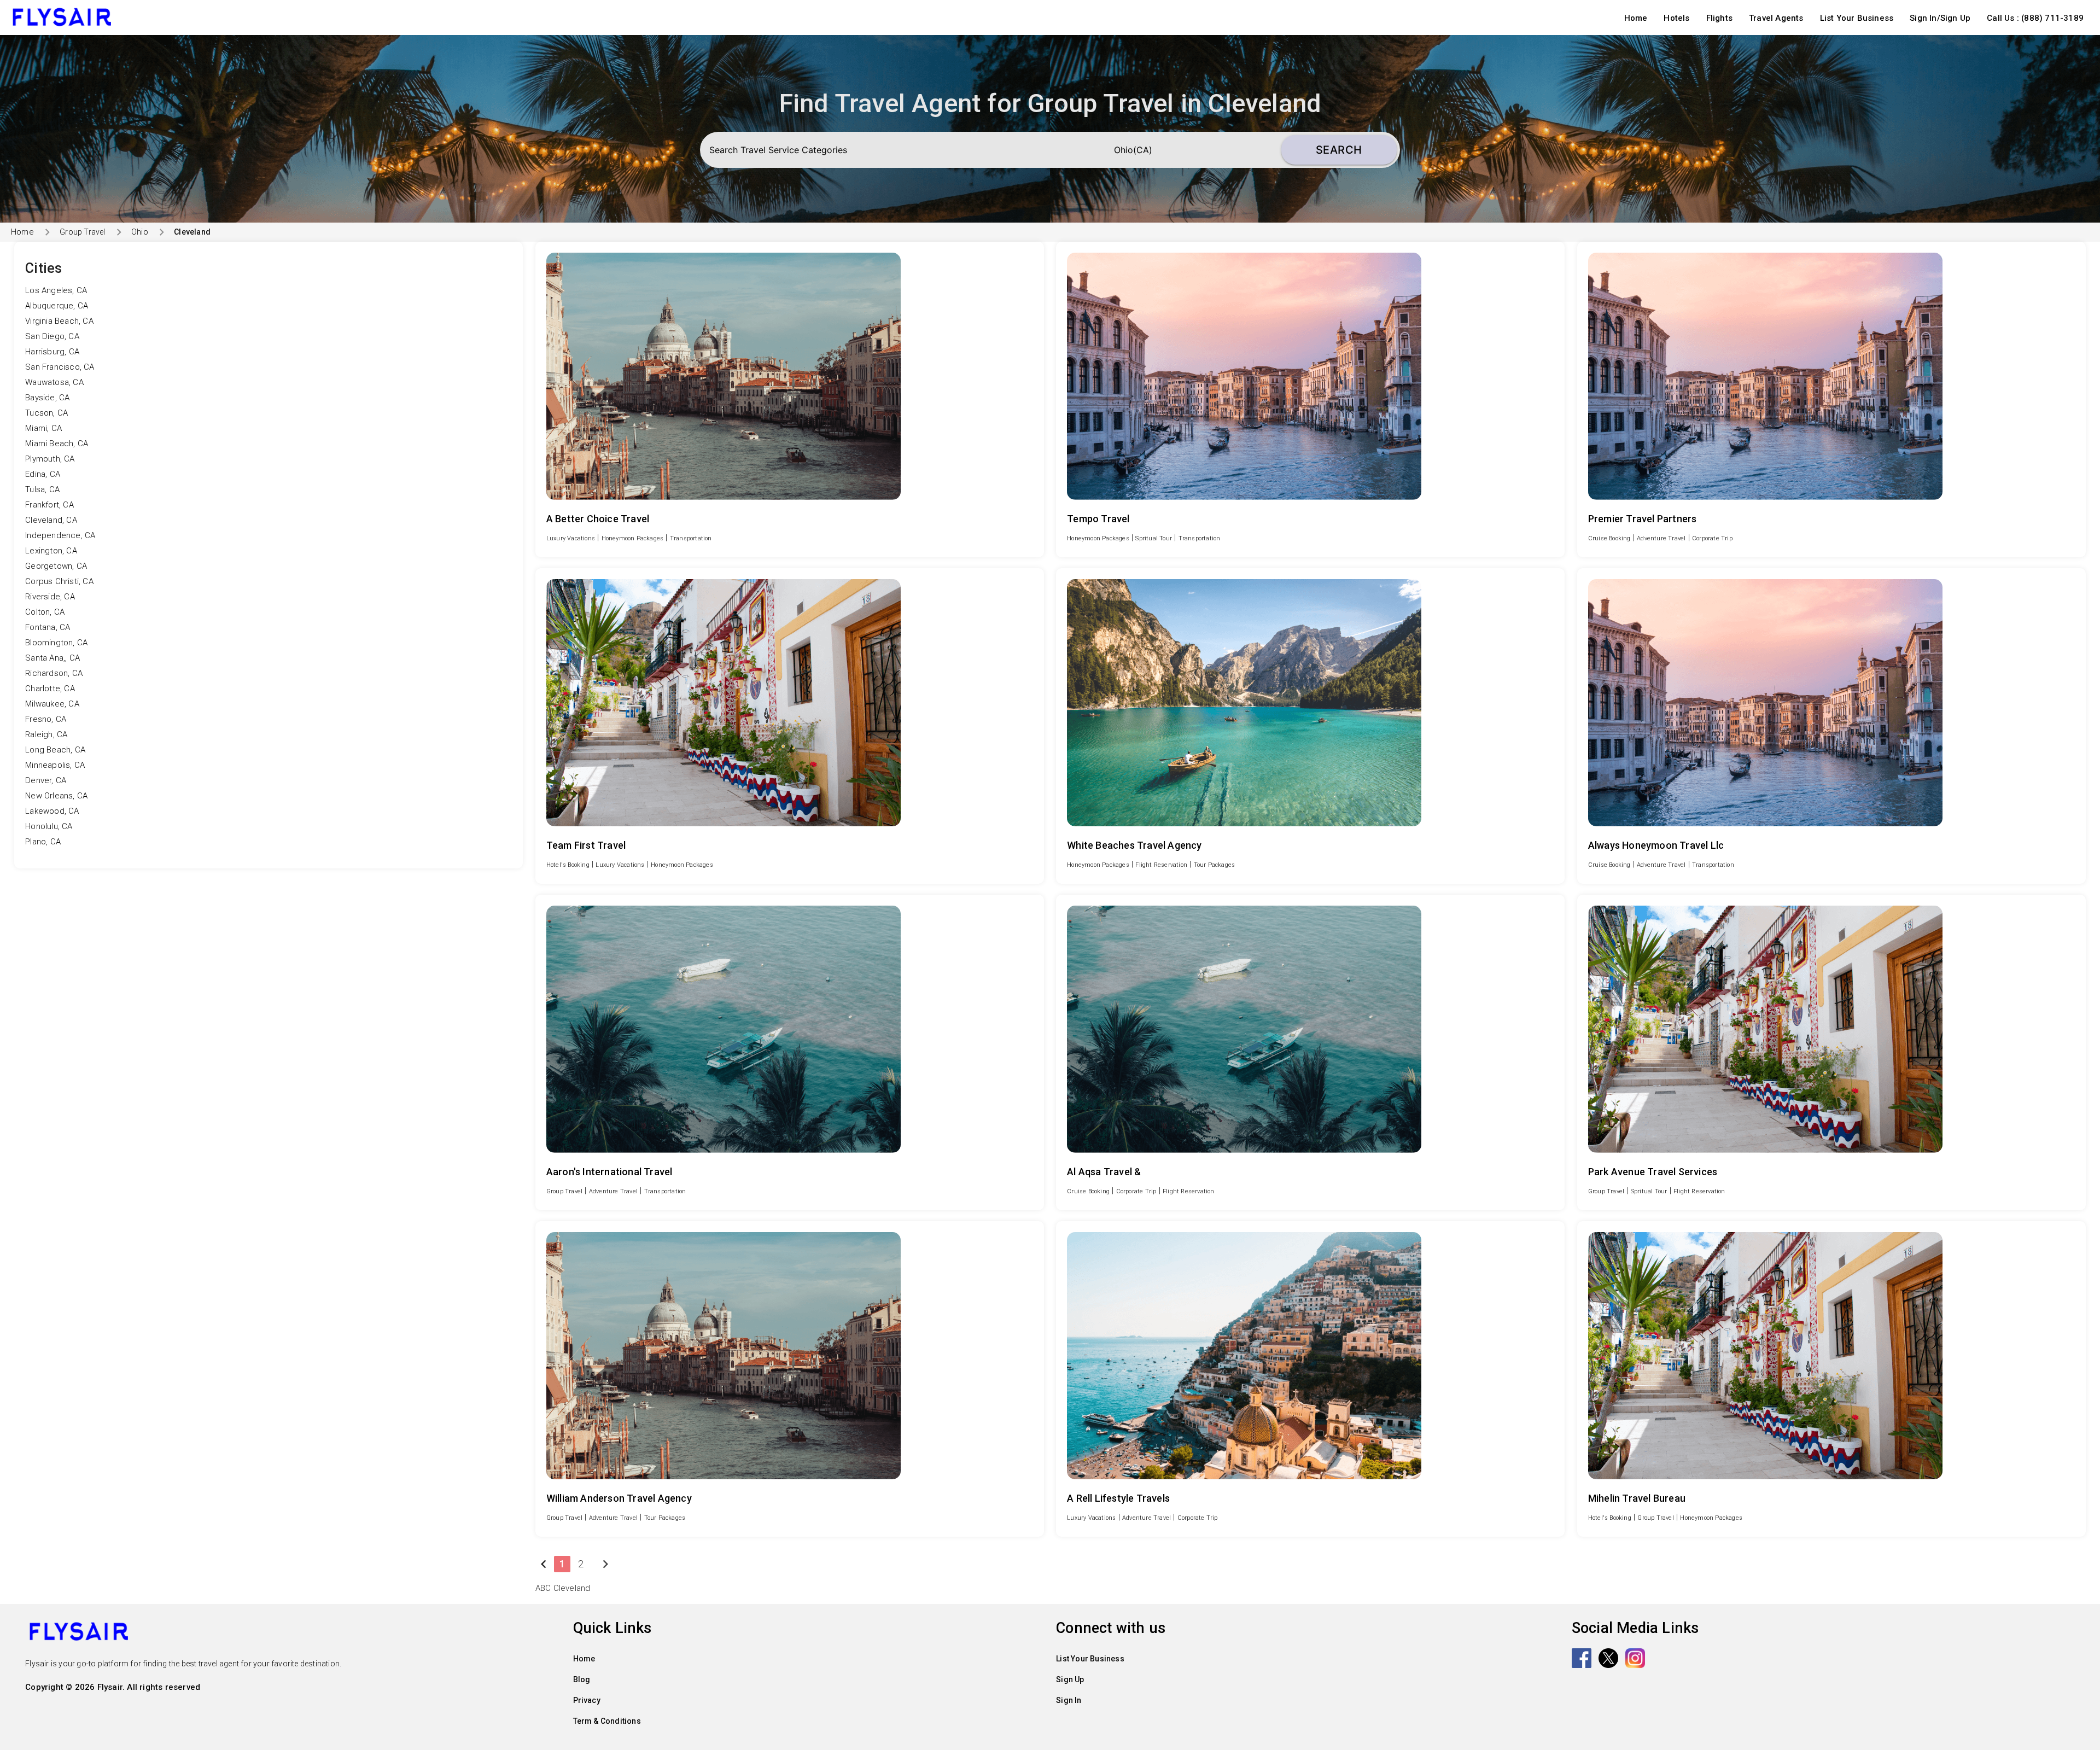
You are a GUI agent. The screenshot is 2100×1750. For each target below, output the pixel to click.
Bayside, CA (47, 398)
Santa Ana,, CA (52, 658)
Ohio (140, 232)
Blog (582, 1679)
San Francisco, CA (60, 367)
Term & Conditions (607, 1721)
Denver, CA (46, 780)
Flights (1719, 18)
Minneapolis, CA (55, 765)
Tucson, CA (46, 413)
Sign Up (1070, 1679)
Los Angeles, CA (56, 290)
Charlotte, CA (50, 689)
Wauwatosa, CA (54, 382)
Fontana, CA (48, 627)
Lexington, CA (51, 551)
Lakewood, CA (52, 811)
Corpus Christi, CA (59, 581)
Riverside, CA (50, 597)
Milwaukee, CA (52, 704)
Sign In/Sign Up (1940, 18)
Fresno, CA (46, 719)
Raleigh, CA (46, 734)
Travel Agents (1776, 18)
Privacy (587, 1700)
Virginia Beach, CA (59, 321)
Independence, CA (60, 535)
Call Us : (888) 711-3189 (2035, 18)
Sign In (1069, 1700)
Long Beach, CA (55, 750)
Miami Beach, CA (57, 444)
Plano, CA (43, 842)
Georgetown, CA (56, 566)
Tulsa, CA (42, 489)
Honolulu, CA (49, 826)
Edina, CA (43, 474)
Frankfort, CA (49, 505)
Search (1339, 150)
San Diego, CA (52, 336)
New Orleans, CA (56, 796)
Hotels (1676, 18)
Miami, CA (43, 428)
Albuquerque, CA (57, 306)
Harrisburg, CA (52, 352)
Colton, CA (45, 612)
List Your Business (1857, 18)
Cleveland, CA (51, 520)
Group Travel (82, 232)
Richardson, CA (54, 673)
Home (1636, 18)
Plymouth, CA (50, 459)
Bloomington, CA (56, 643)
